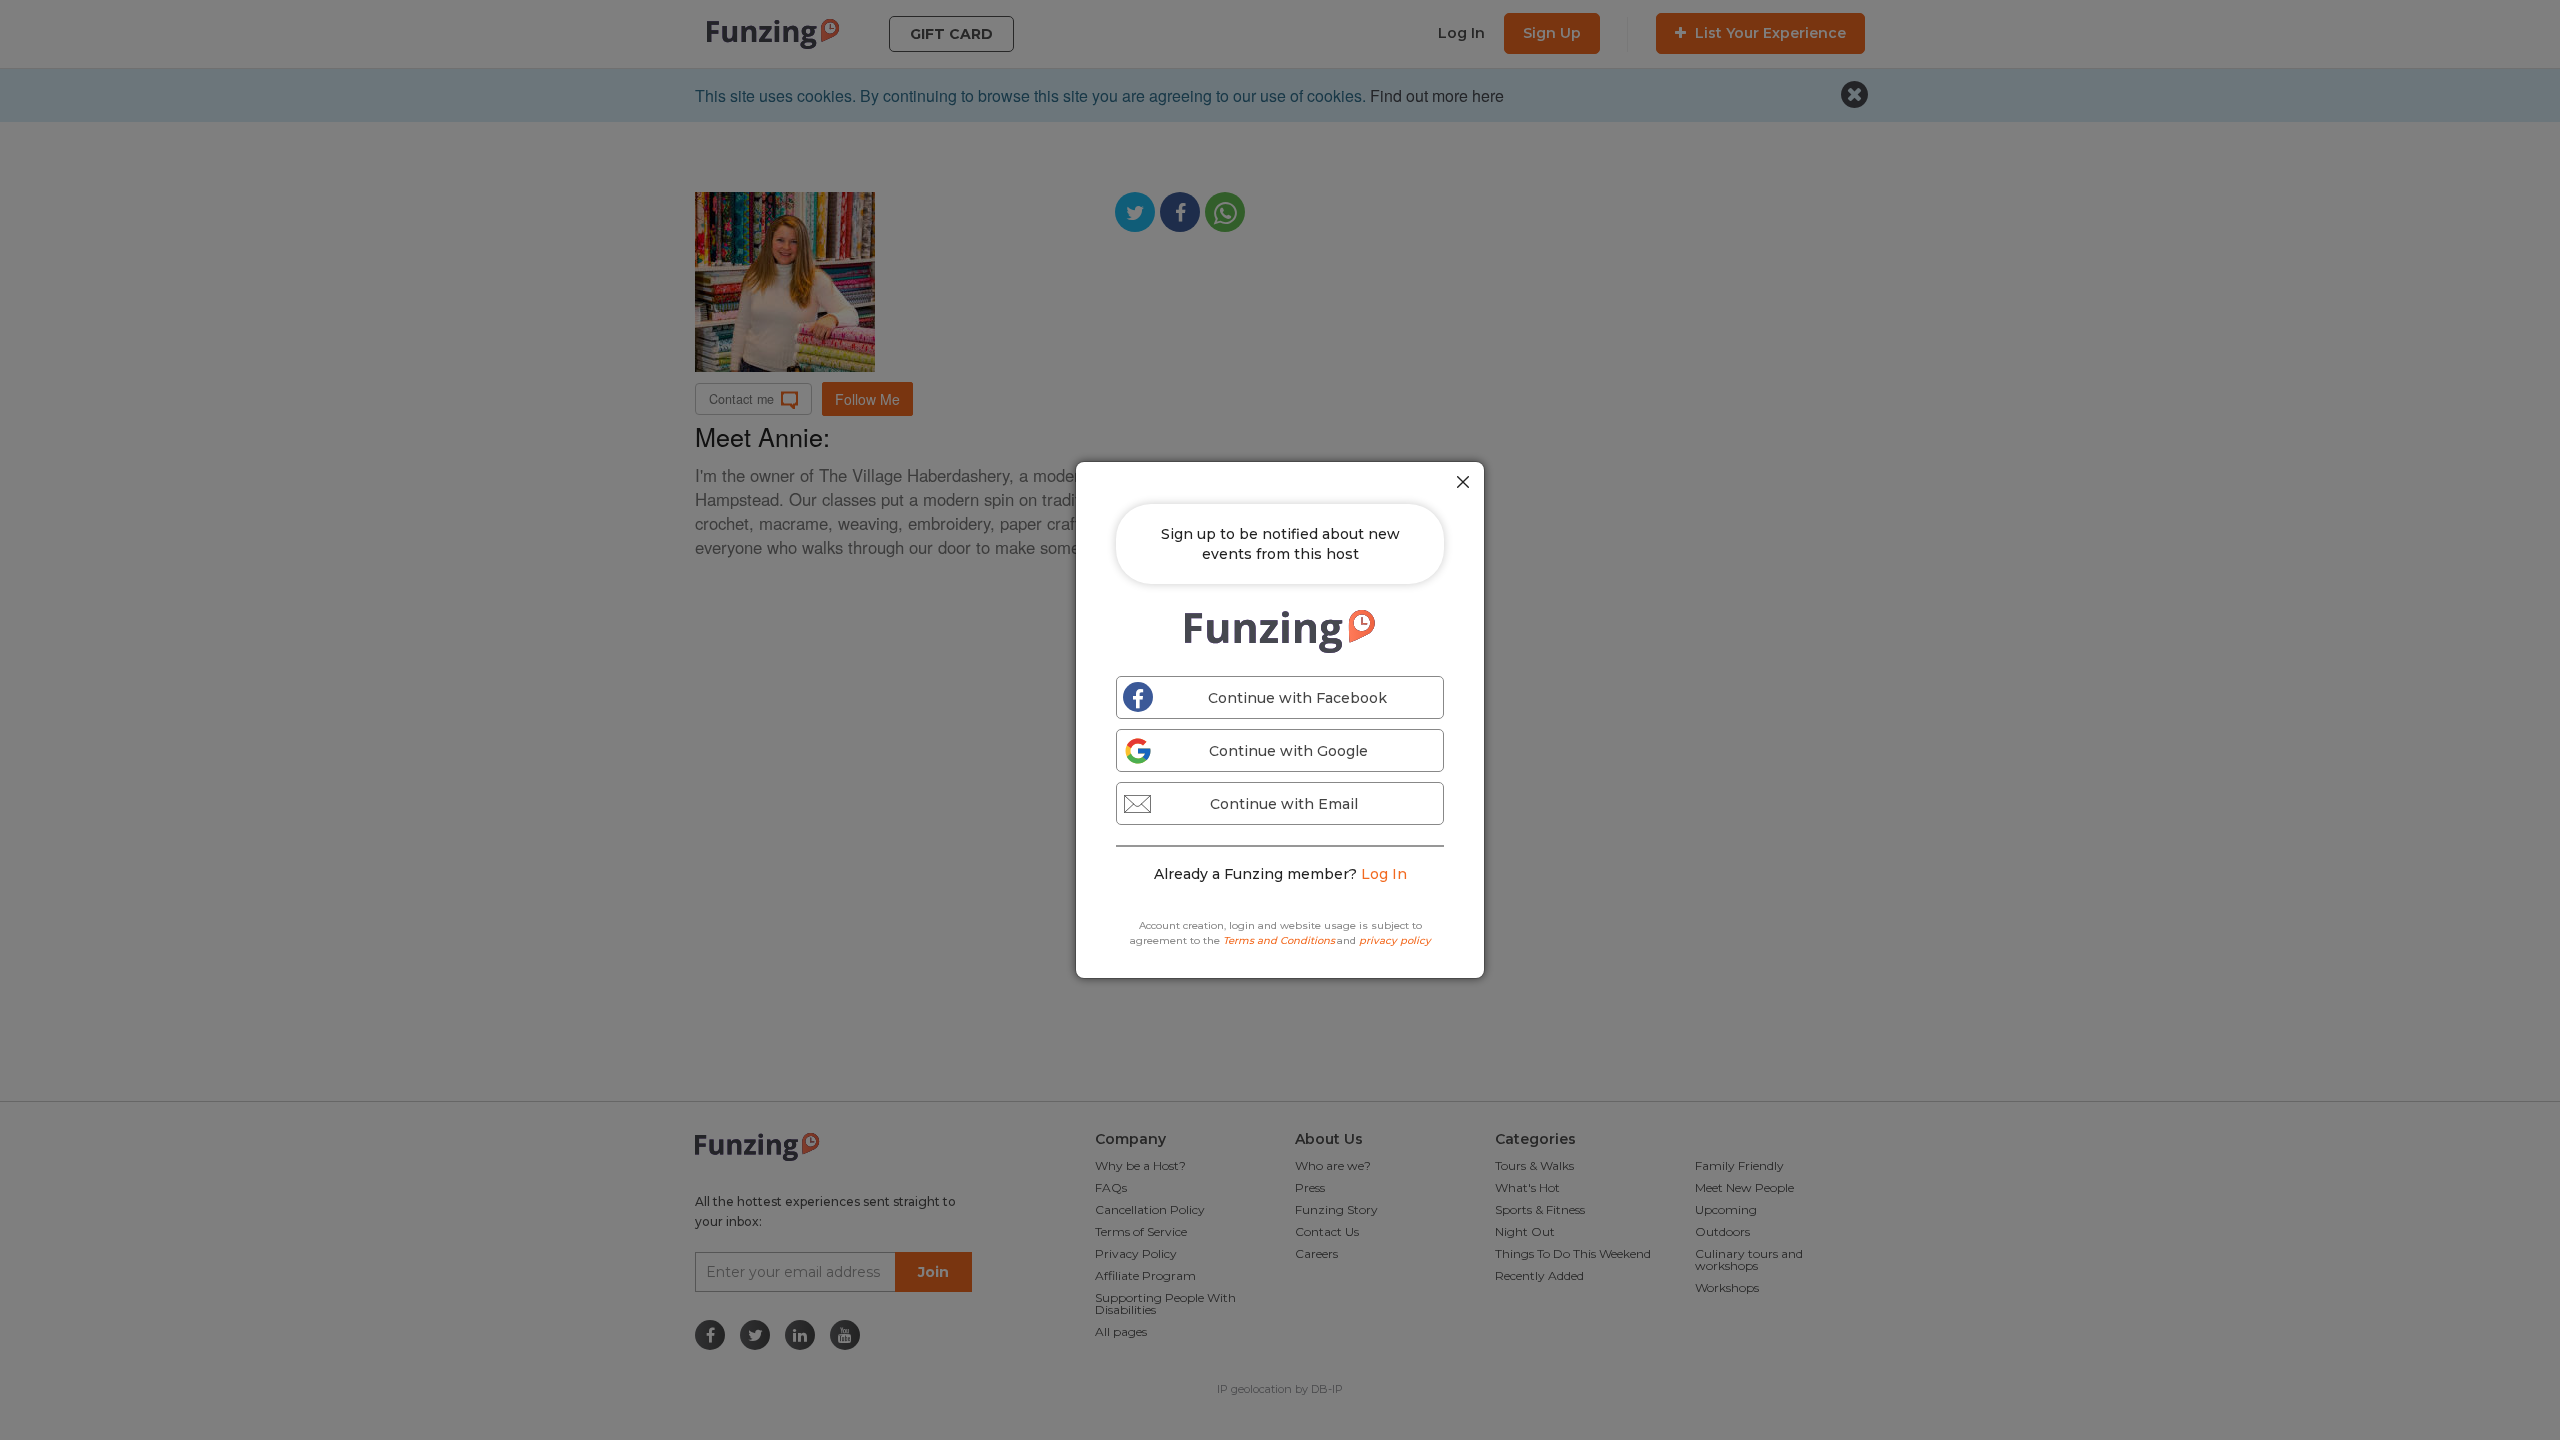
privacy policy (1395, 940)
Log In (1384, 874)
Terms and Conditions (1279, 940)
